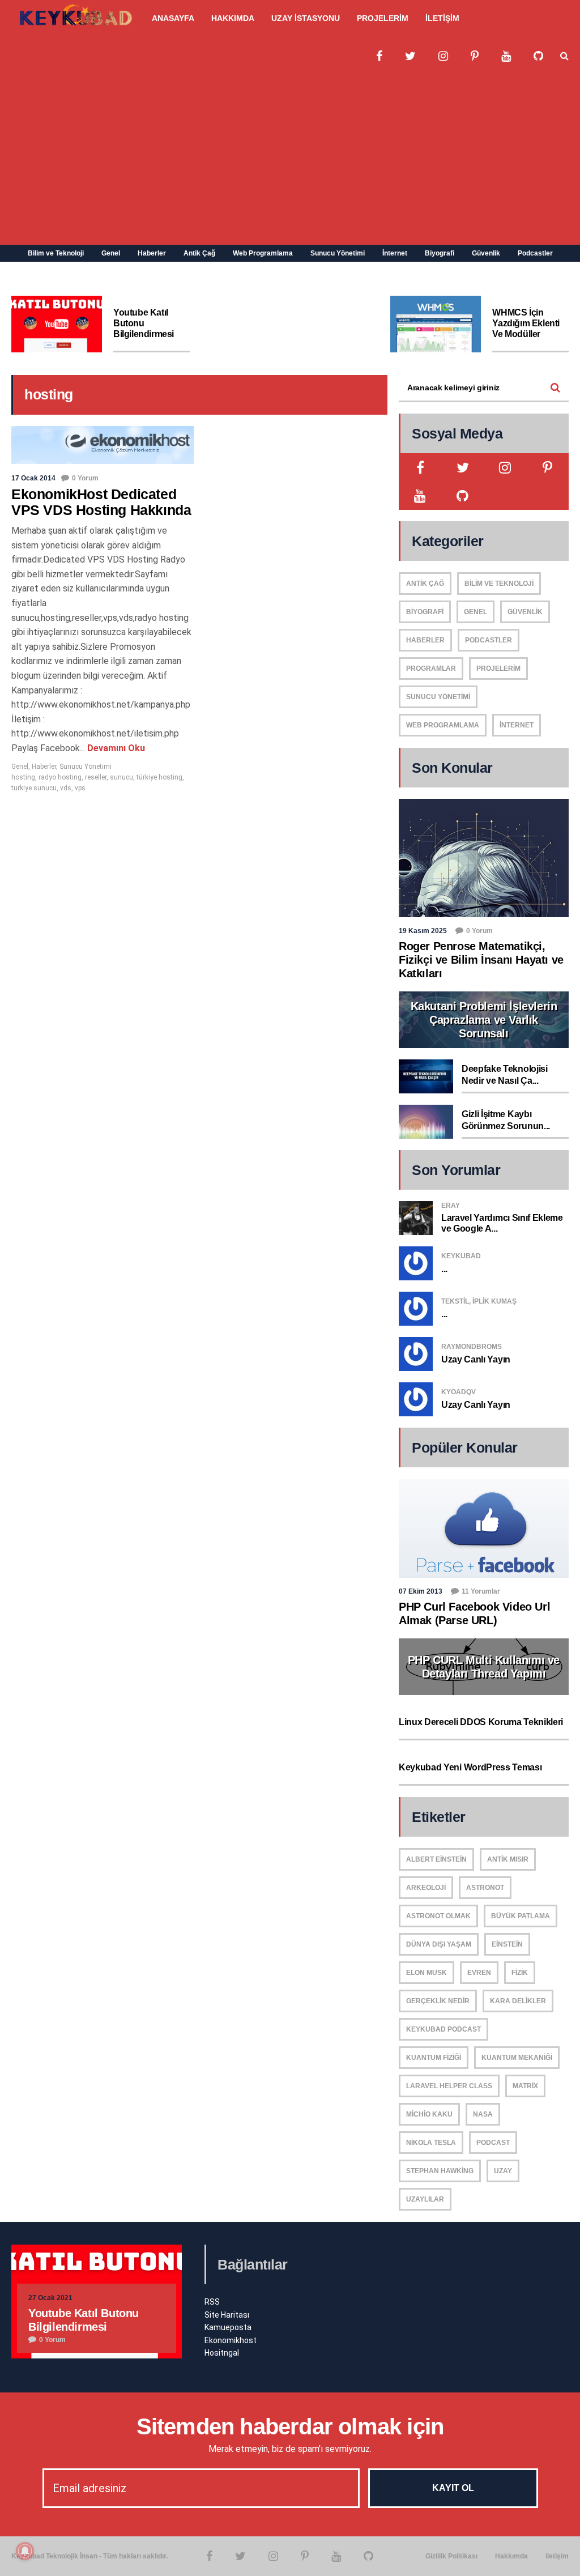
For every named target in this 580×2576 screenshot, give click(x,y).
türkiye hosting (159, 777)
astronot (485, 1888)
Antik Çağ (199, 253)
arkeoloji (426, 1888)
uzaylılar (425, 2199)
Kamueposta (228, 2327)
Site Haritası (227, 2315)
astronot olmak (438, 1916)
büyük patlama (521, 1916)
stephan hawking (440, 2171)
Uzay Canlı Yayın (476, 1359)
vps (80, 788)
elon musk (427, 1973)
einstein (507, 1944)
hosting (23, 777)
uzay (503, 2171)
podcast (493, 2143)
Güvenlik (486, 253)
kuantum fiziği (434, 2058)
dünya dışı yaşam (439, 1944)
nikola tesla (431, 2143)
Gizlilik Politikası (451, 2556)
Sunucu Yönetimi (338, 253)
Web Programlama (263, 253)
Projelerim (498, 669)
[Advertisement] (290, 160)
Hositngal (222, 2353)
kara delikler (518, 2001)
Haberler (152, 253)
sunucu (121, 777)
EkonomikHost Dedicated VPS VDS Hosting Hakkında (101, 502)
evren (479, 1973)
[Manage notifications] (25, 2551)
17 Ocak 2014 (33, 478)
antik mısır (508, 1859)
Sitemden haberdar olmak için (290, 2426)
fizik (520, 1973)
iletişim (557, 2556)
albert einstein (436, 1859)
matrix (525, 2086)
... (444, 1269)
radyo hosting (60, 777)
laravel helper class (449, 2086)
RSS (212, 2302)
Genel (111, 253)
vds (66, 788)
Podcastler (535, 253)
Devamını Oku (115, 748)
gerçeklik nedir (438, 2001)
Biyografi (440, 253)
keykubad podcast (443, 2029)
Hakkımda (511, 2556)
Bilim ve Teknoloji (56, 253)
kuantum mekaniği (517, 2058)
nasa (483, 2114)
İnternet (395, 253)
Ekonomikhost (231, 2340)
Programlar (431, 669)
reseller (96, 777)
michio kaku (429, 2114)
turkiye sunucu (34, 788)
